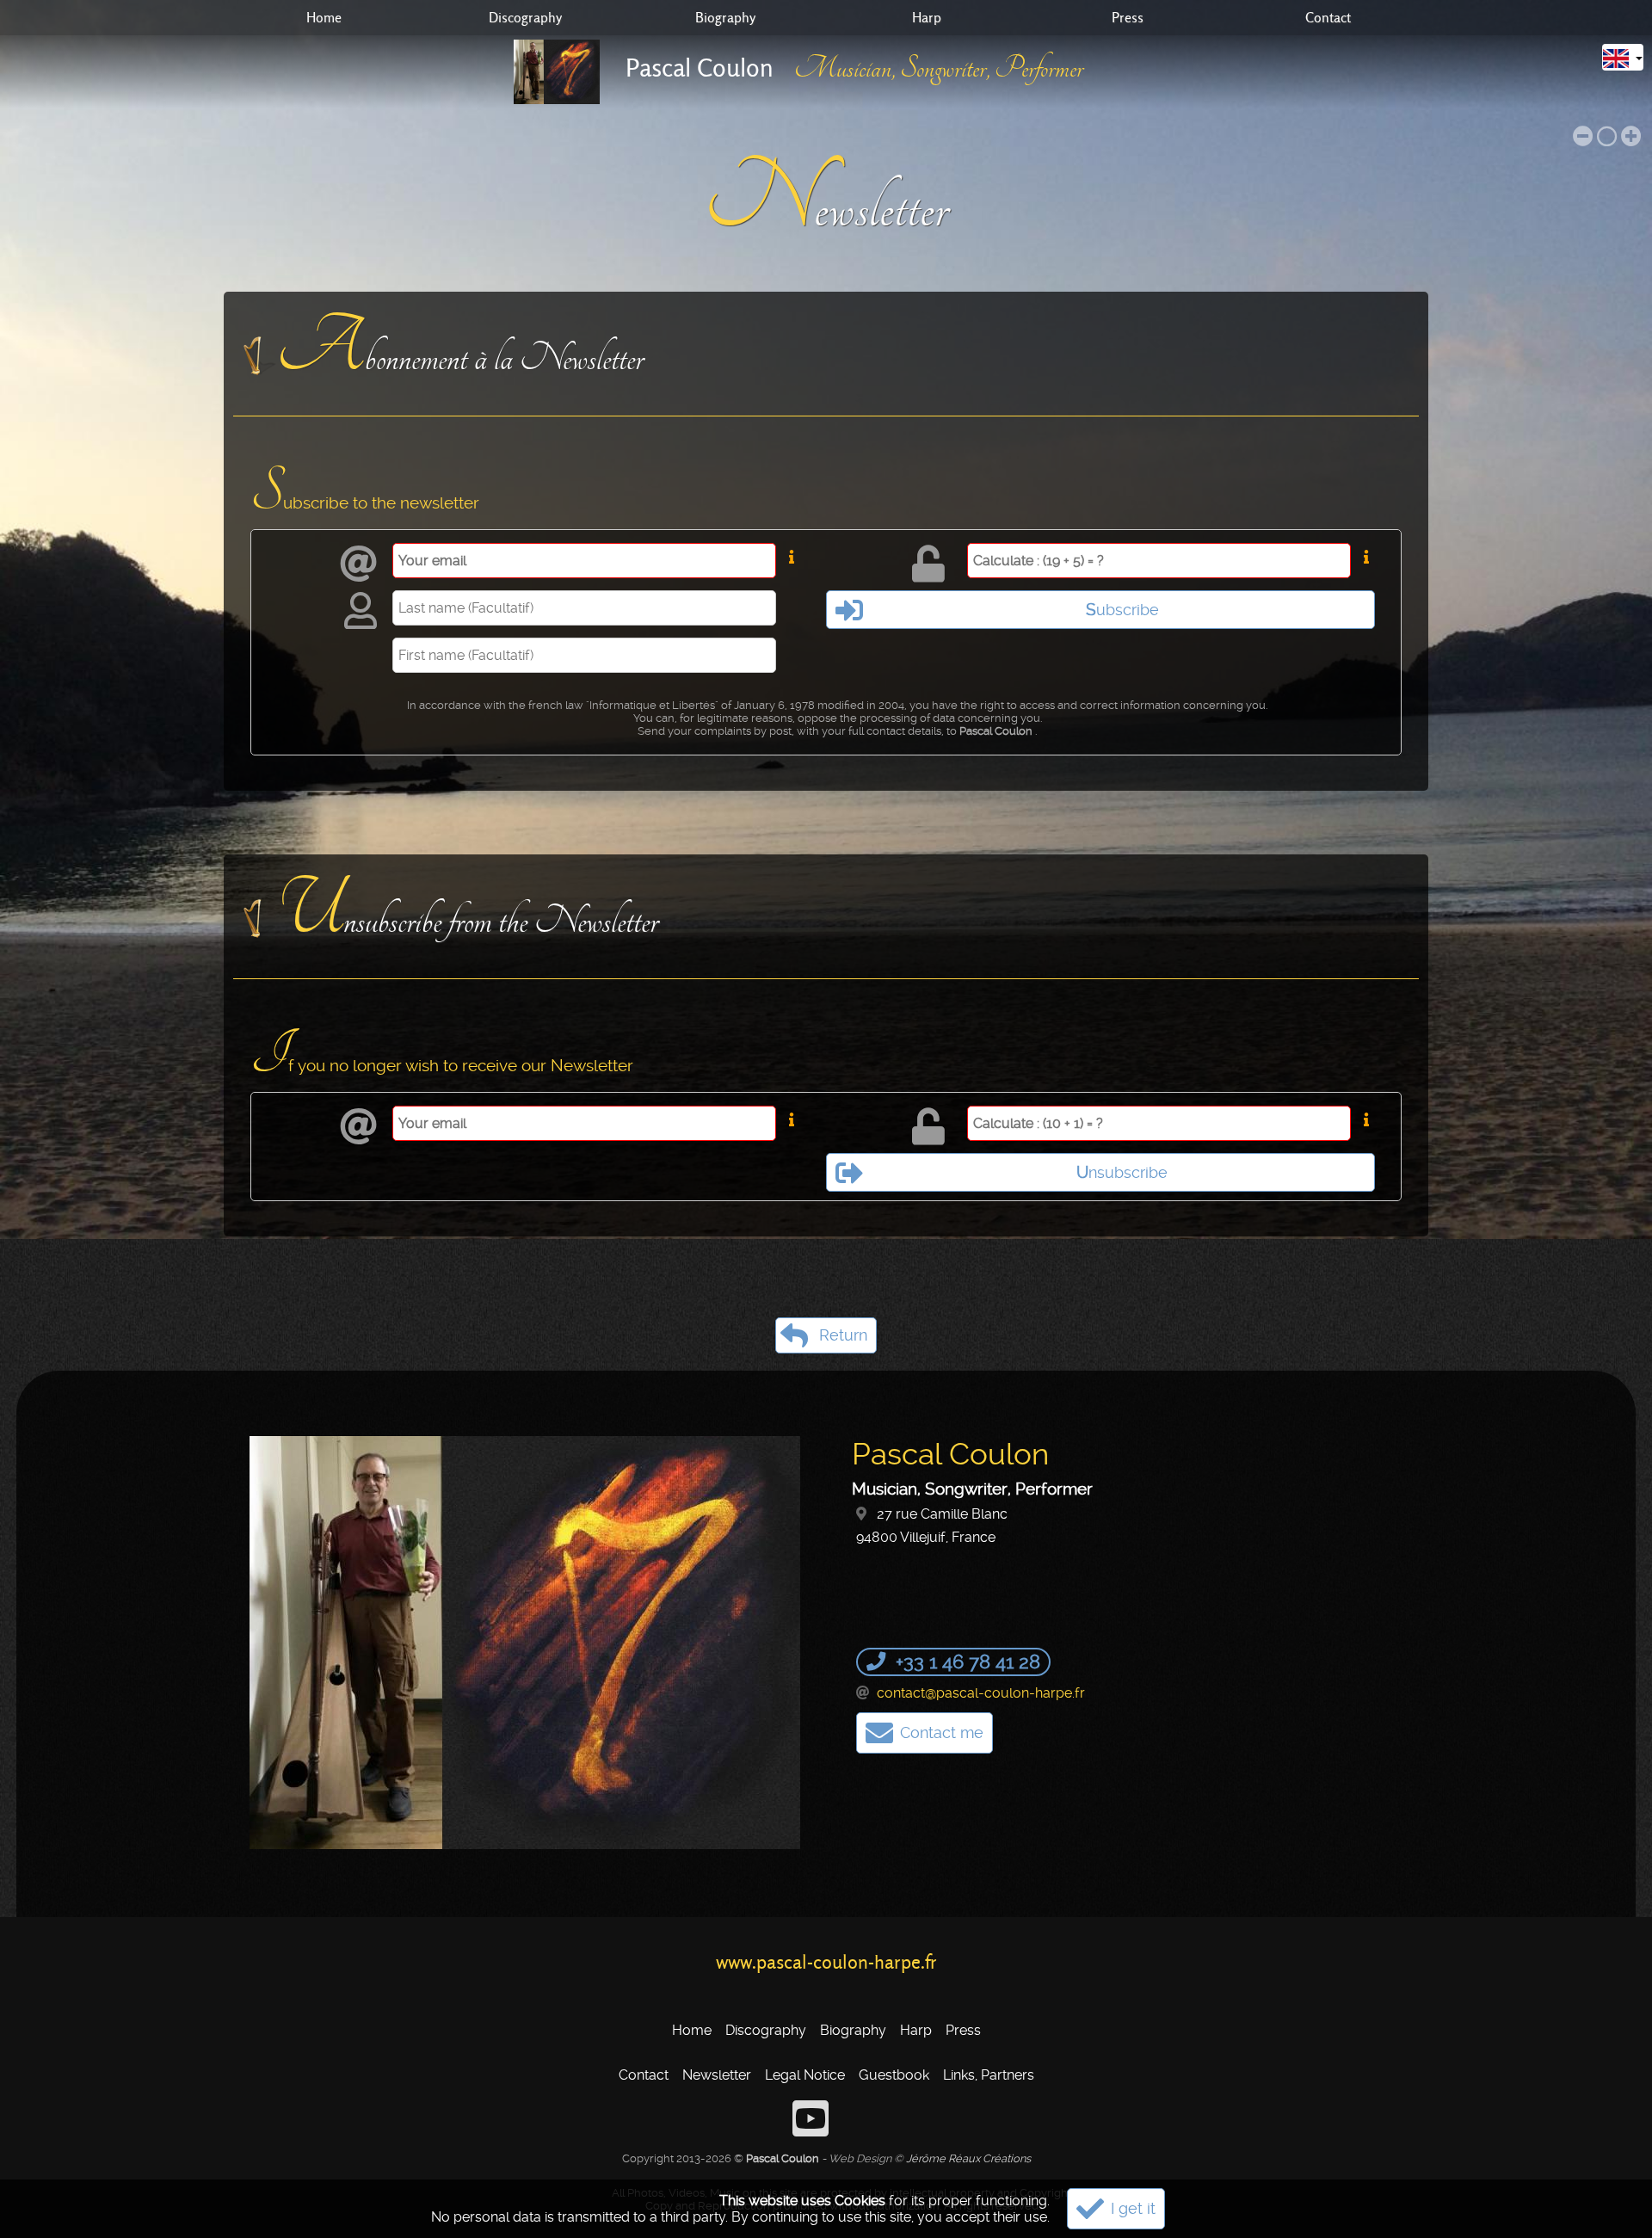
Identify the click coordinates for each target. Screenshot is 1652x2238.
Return (843, 1335)
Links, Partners (989, 2075)
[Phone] (878, 1662)
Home (324, 18)
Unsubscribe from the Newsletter (467, 912)
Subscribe (1122, 610)
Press (1128, 18)
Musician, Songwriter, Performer (939, 68)
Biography (725, 18)
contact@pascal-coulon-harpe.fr (981, 1693)
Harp (927, 18)
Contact (1328, 18)
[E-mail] (865, 1693)
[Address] (865, 1514)
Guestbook (894, 2075)
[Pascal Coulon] (565, 72)
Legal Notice (805, 2075)
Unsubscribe (1122, 1172)
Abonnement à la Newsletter (460, 349)
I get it (1133, 2209)
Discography (525, 18)
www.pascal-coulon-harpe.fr (826, 1962)
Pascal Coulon (700, 68)
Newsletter (717, 2075)
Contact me (942, 1733)
